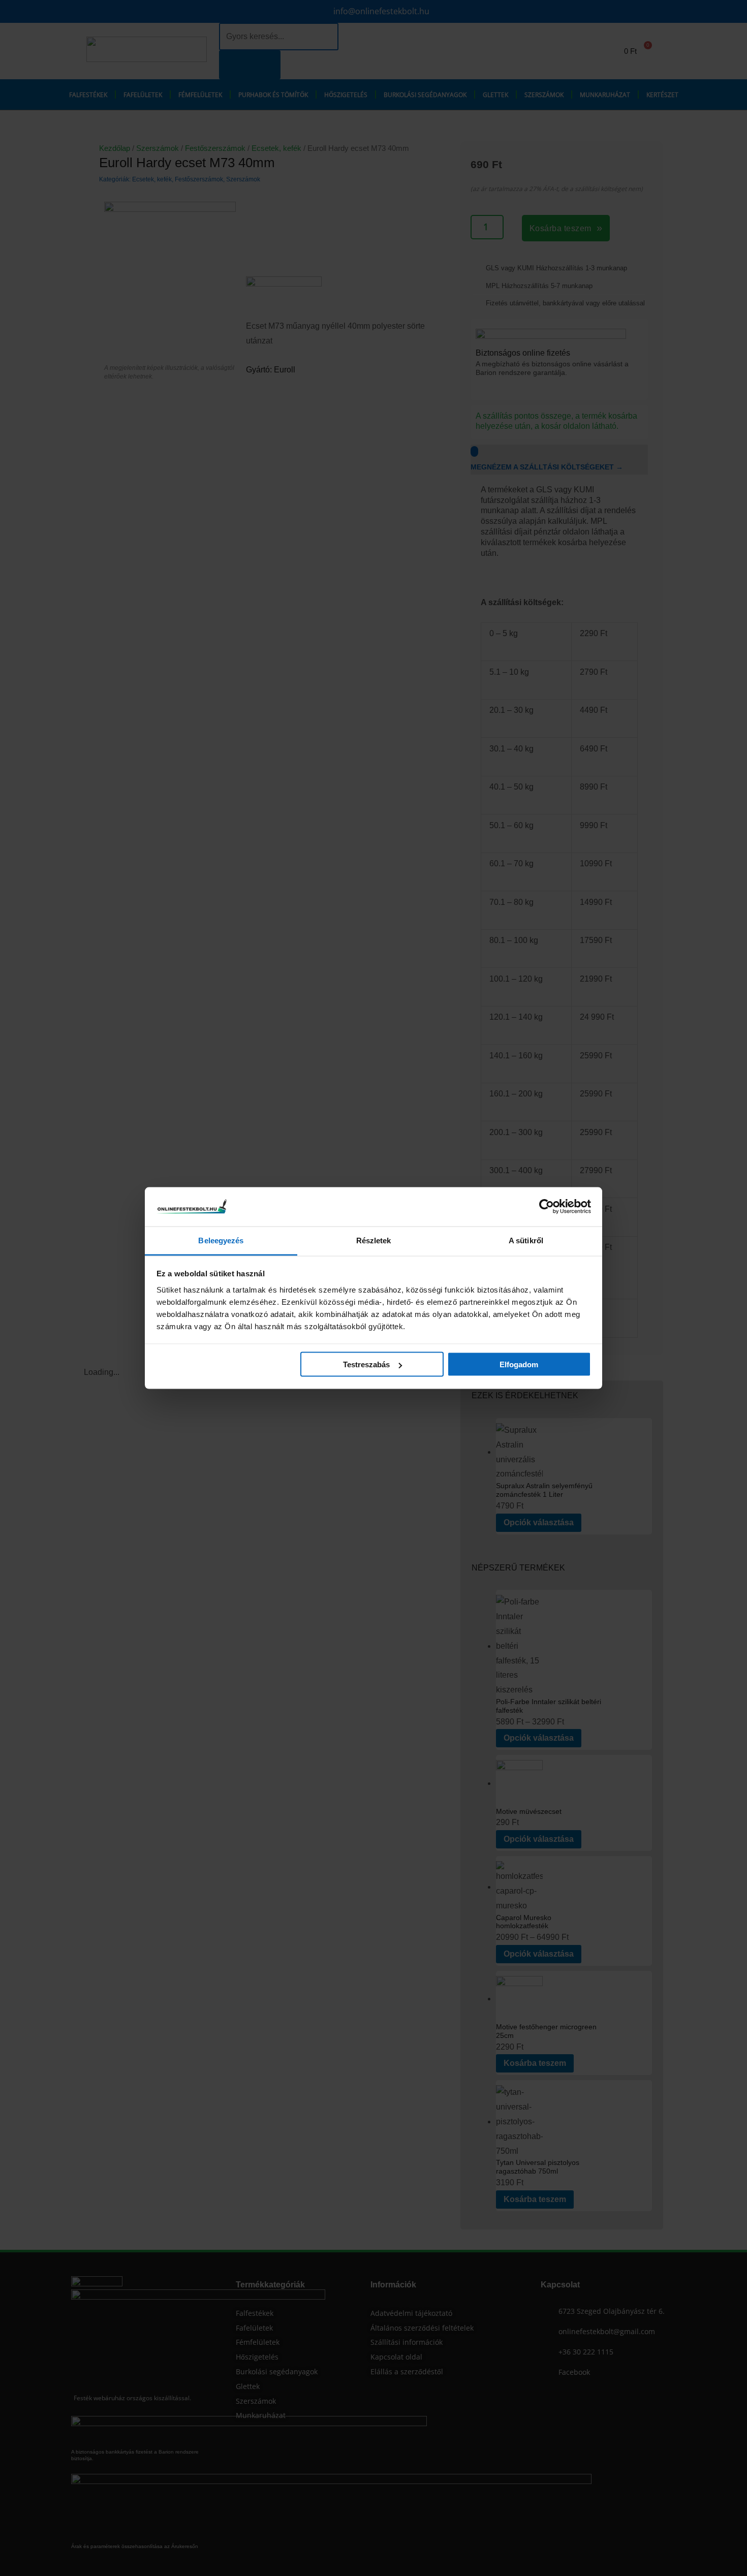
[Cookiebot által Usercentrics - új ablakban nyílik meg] (547, 1207)
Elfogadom (519, 1364)
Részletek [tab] (374, 1240)
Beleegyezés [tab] (221, 1240)
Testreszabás (366, 1364)
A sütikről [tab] (526, 1240)
